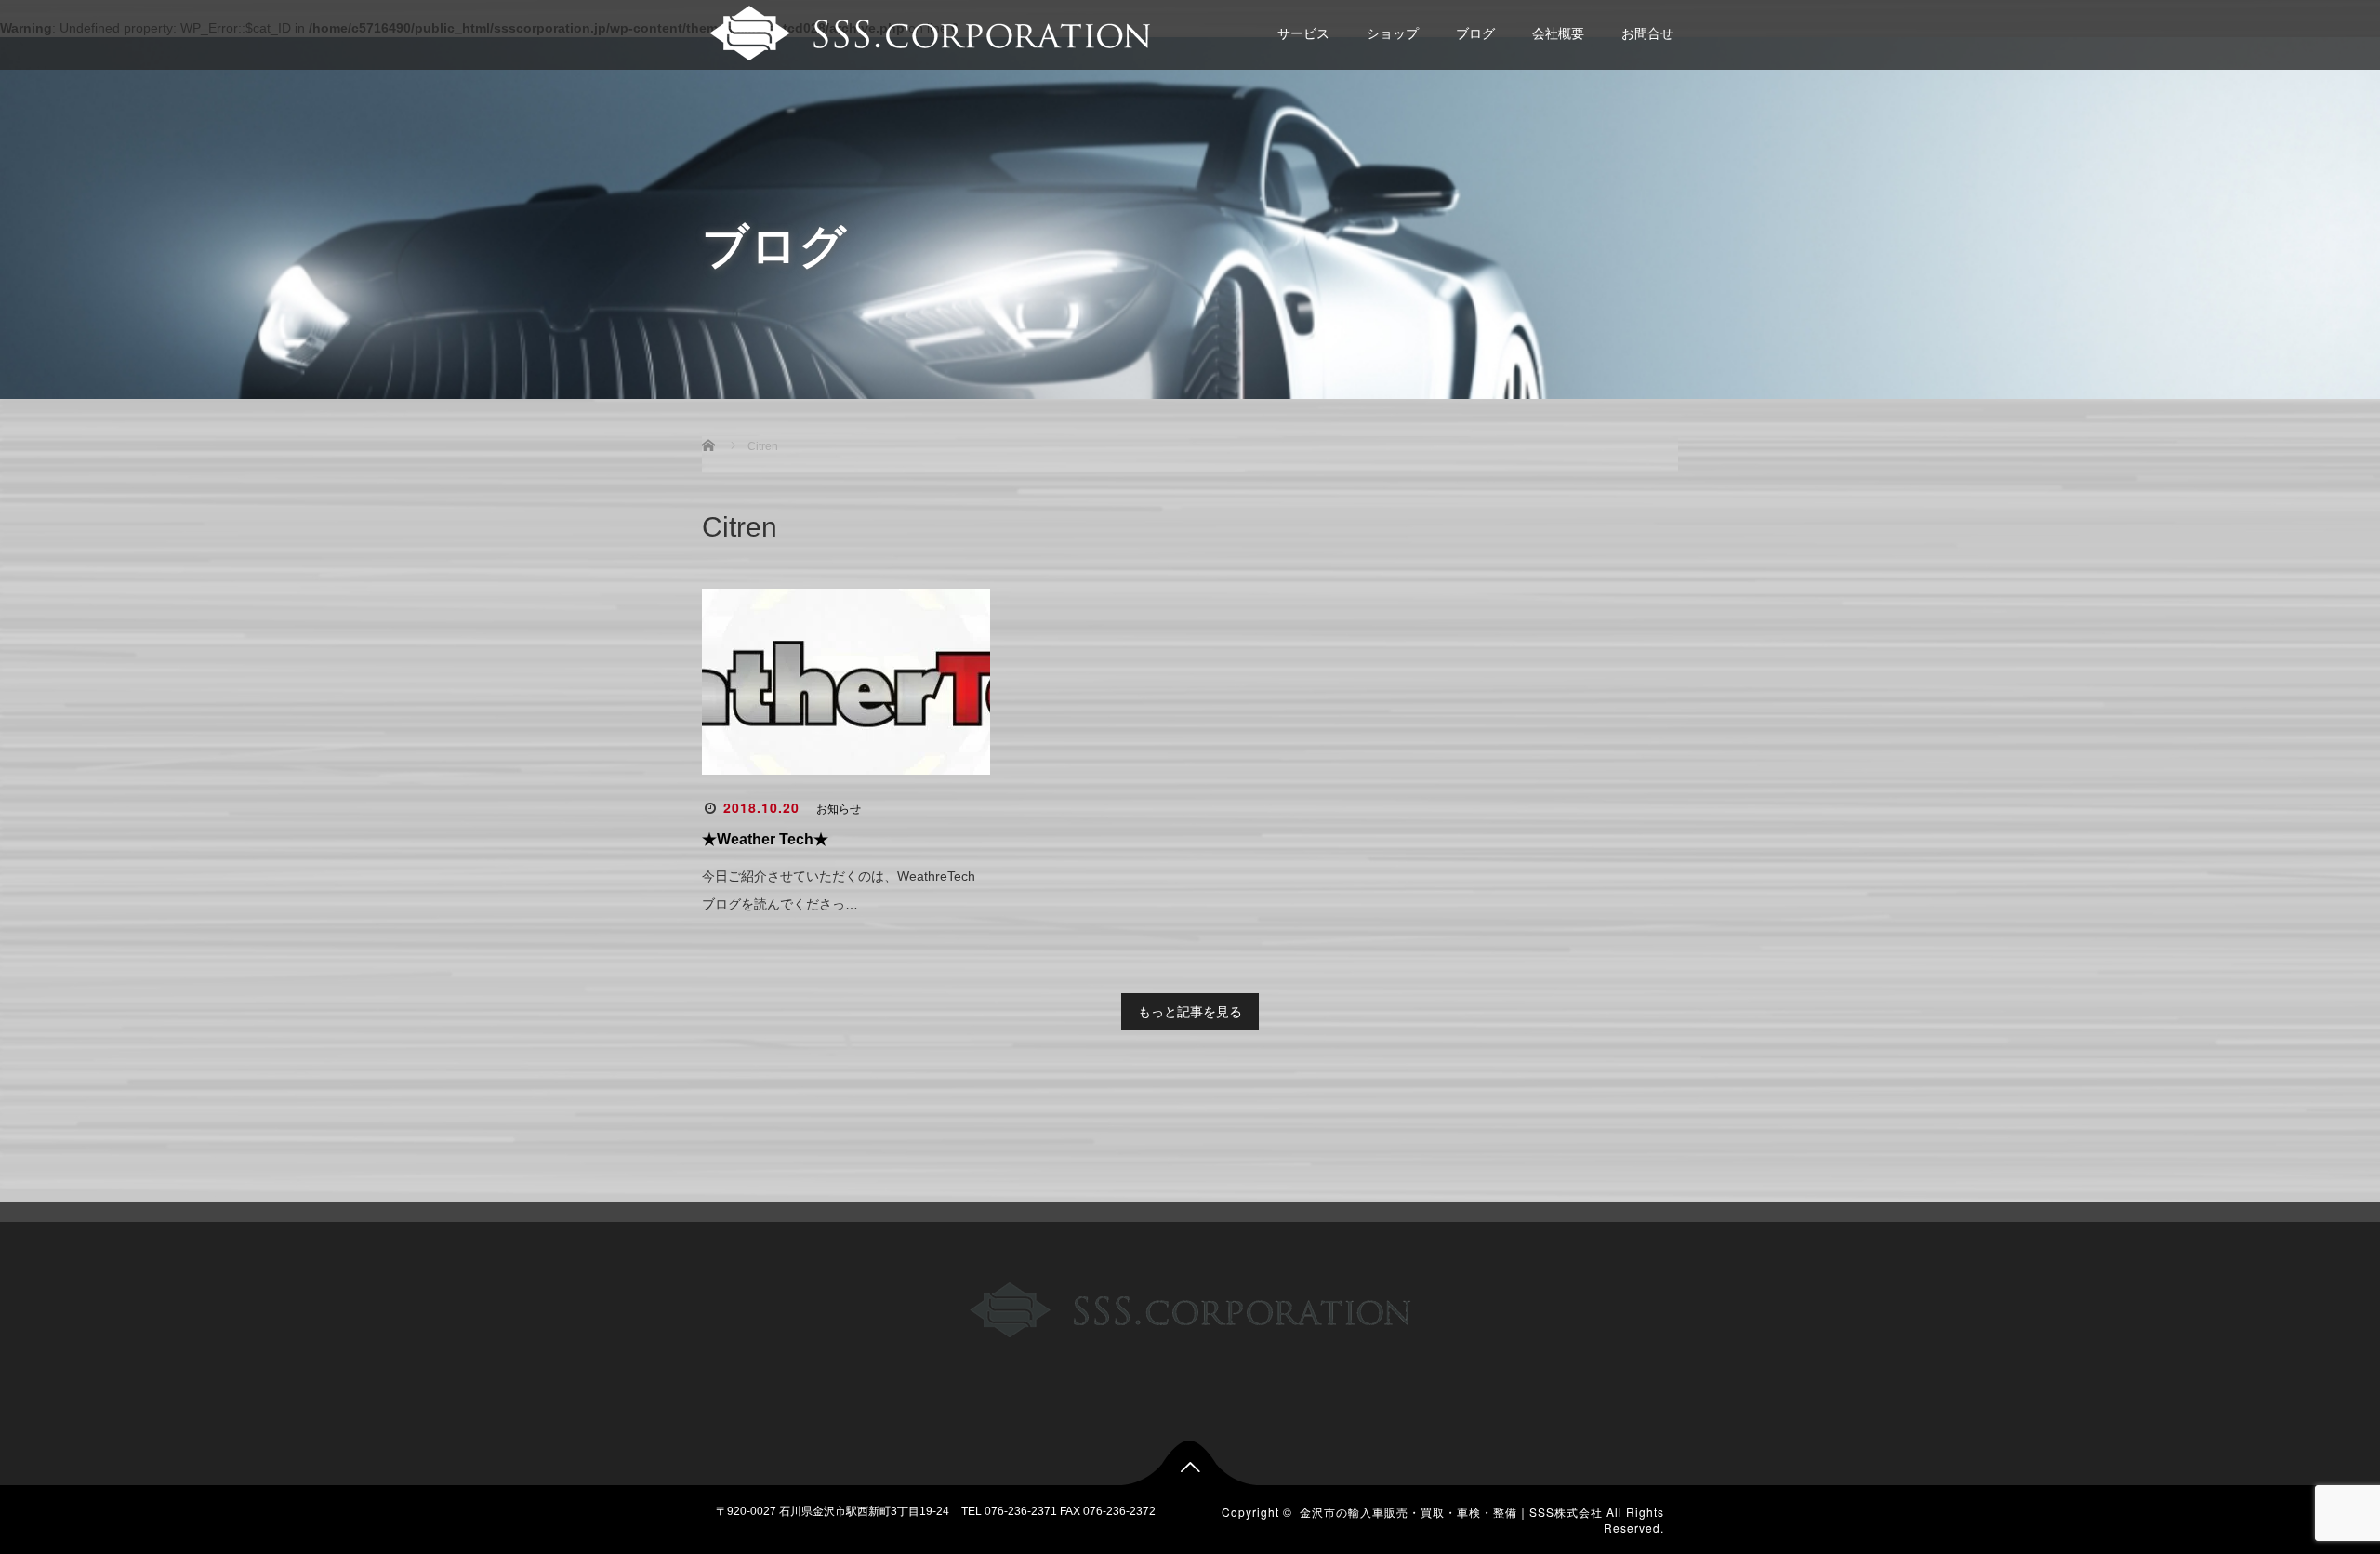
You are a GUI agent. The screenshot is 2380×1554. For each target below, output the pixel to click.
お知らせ (839, 809)
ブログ (1475, 33)
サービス (1303, 33)
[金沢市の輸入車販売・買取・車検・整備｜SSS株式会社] (927, 31)
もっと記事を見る (1190, 1012)
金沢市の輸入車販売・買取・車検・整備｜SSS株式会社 (1451, 1512)
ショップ (1393, 33)
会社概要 (1558, 33)
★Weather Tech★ (765, 839)
